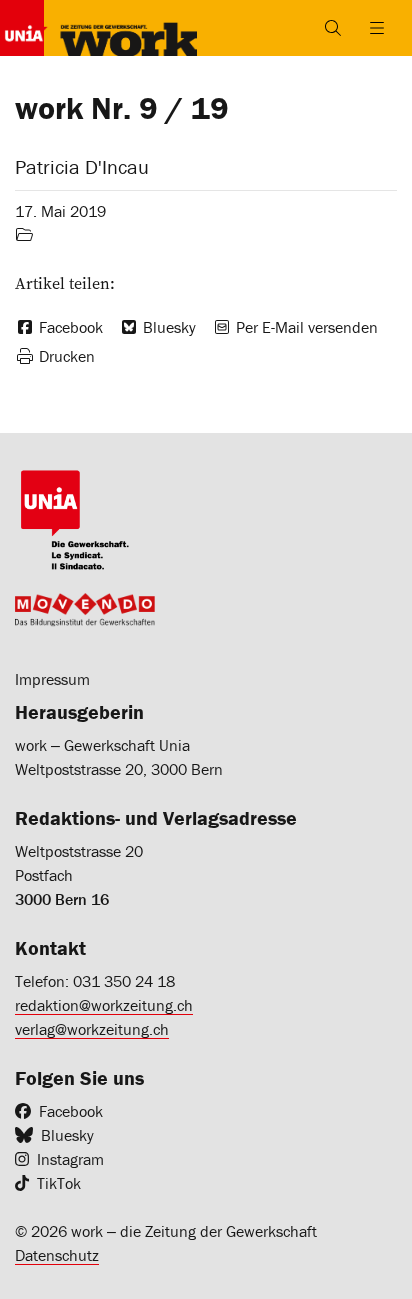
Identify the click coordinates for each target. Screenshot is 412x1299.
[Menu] (377, 28)
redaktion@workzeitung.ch (104, 1005)
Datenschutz (57, 1255)
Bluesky (67, 1135)
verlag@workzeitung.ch (92, 1029)
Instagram (70, 1159)
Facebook (71, 1111)
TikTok (59, 1183)
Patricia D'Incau (82, 166)
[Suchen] (333, 28)
